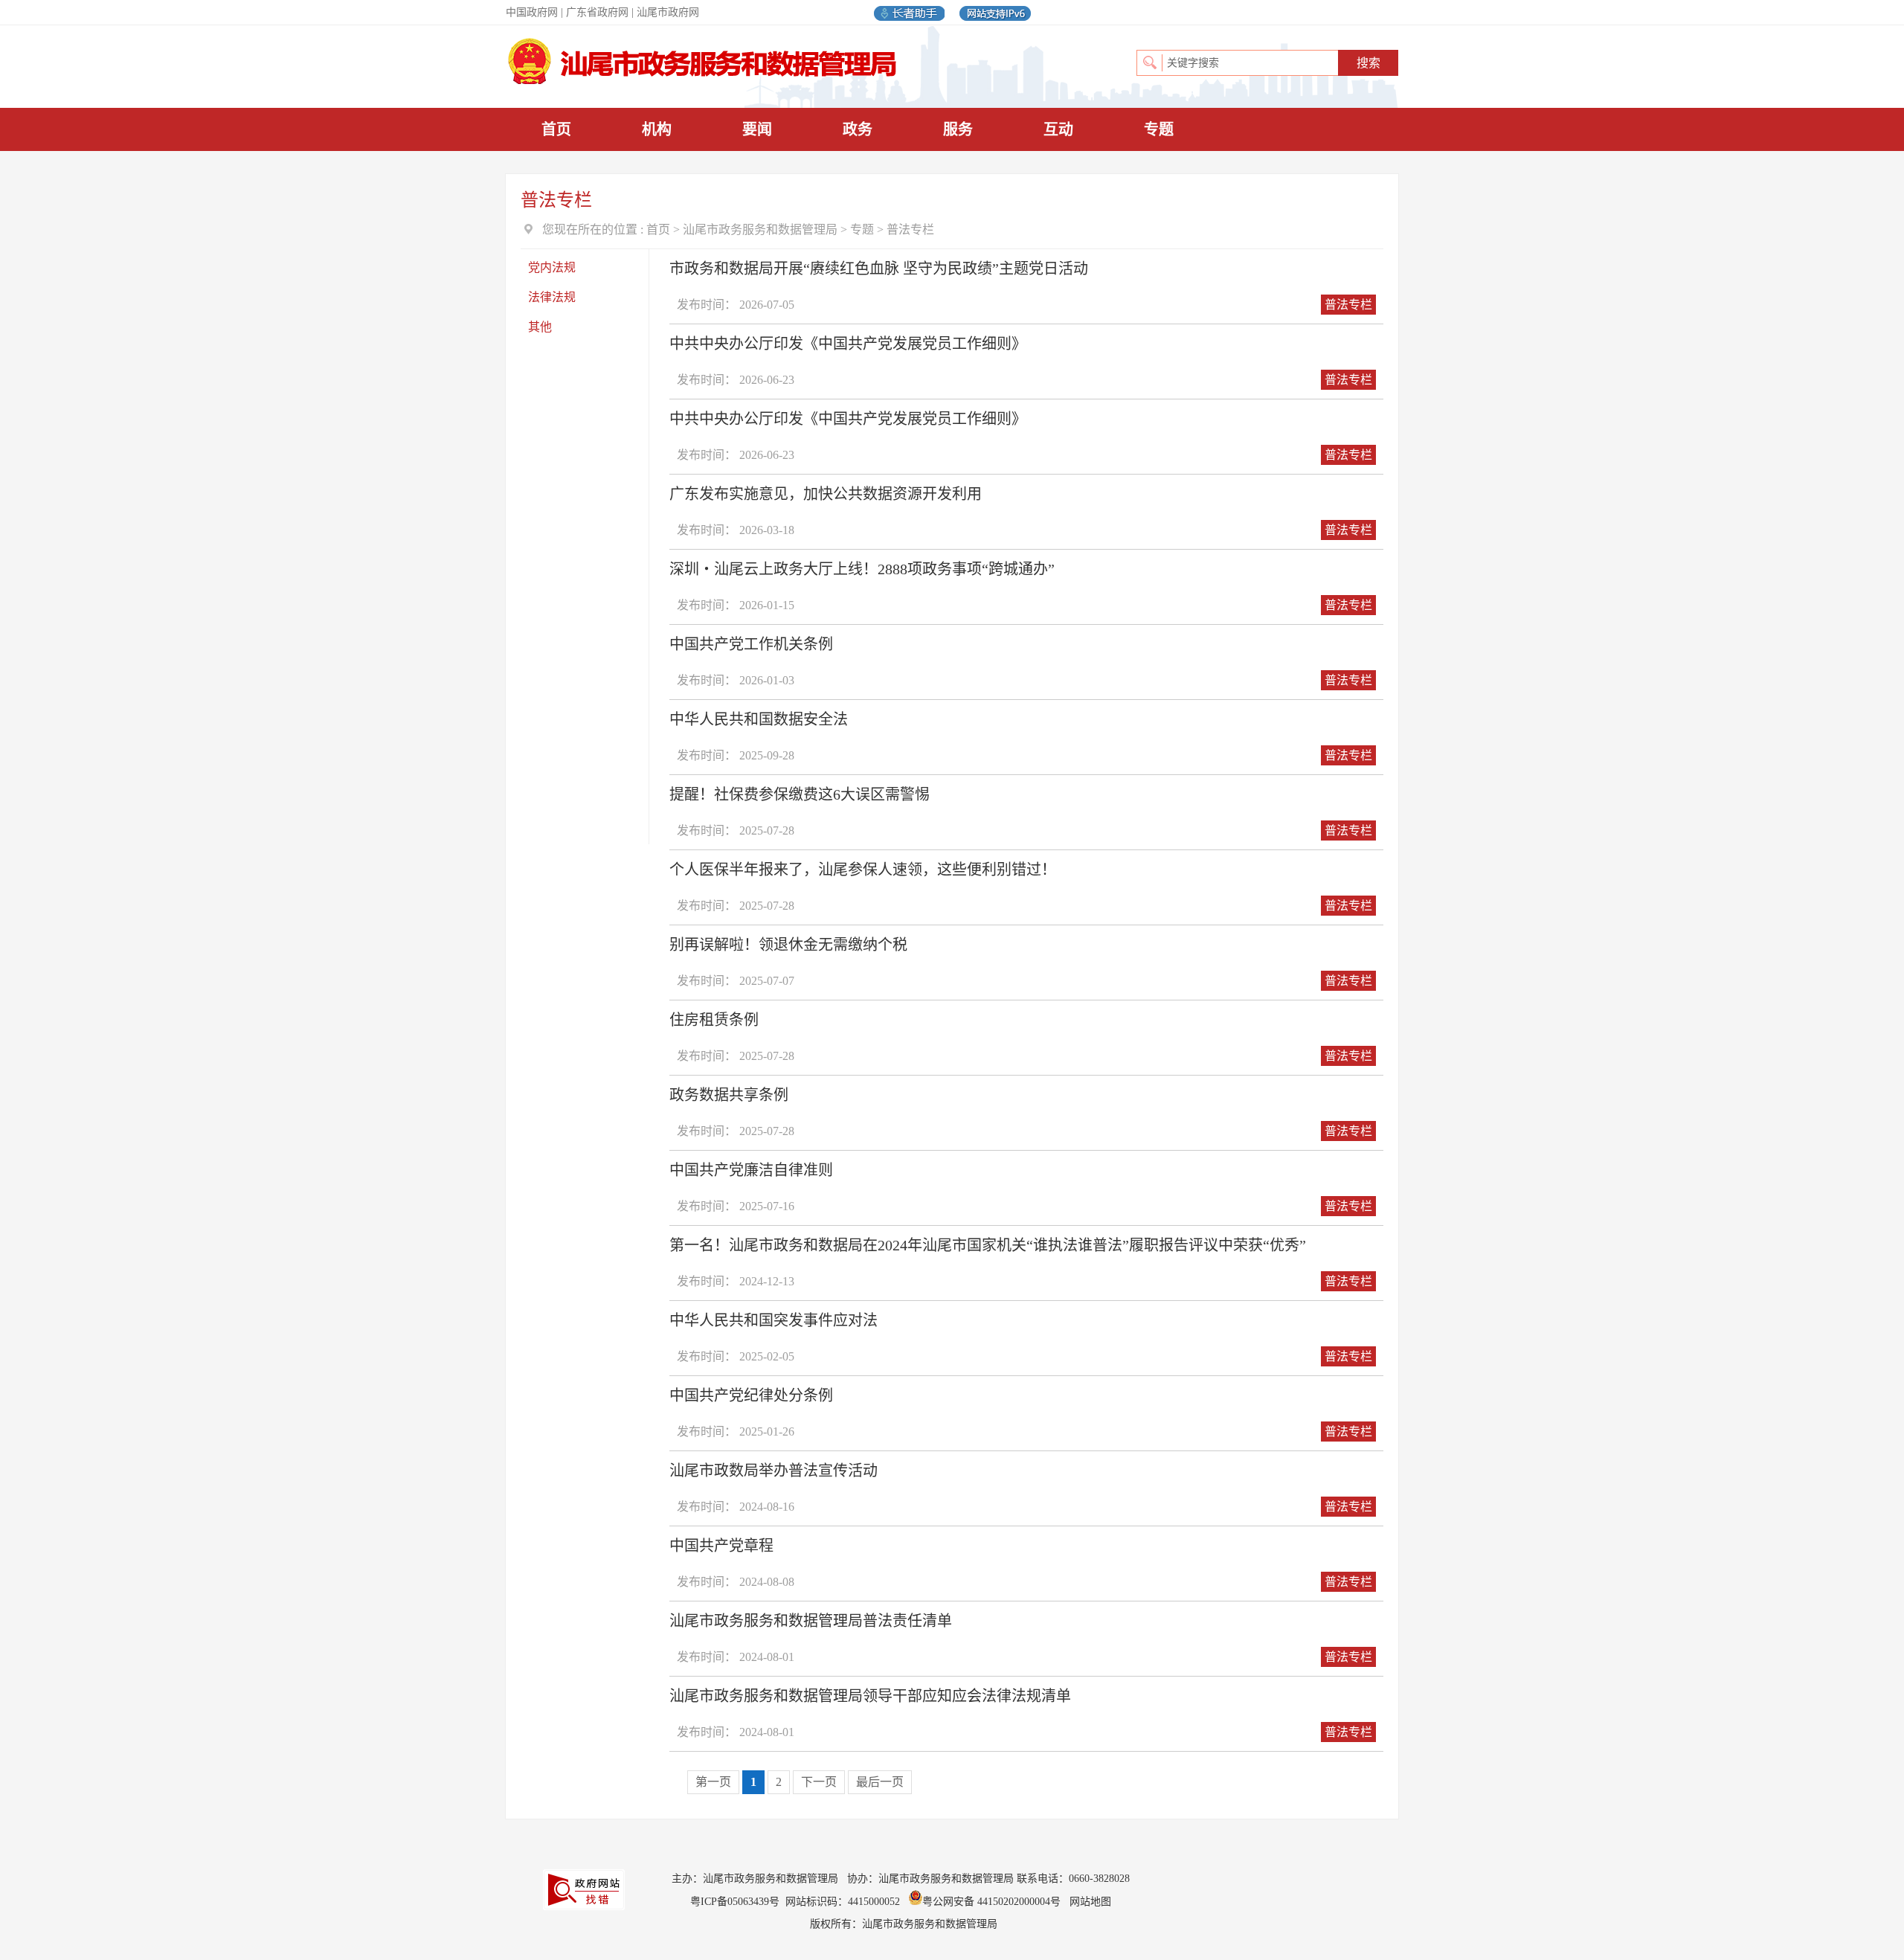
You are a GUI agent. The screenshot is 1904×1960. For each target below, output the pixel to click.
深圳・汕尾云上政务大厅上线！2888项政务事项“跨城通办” (862, 569)
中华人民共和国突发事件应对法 (773, 1320)
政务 (858, 129)
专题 (1159, 129)
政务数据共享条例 (729, 1095)
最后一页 (880, 1782)
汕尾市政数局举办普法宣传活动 (773, 1471)
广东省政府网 (597, 12)
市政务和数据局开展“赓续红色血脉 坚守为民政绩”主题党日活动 (879, 269)
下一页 (819, 1782)
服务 (958, 129)
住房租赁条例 (714, 1020)
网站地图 (1090, 1902)
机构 (657, 129)
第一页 (713, 1782)
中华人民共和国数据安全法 (759, 719)
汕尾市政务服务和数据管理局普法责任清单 (811, 1621)
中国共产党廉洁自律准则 (751, 1170)
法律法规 (552, 297)
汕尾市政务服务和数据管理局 (760, 229)
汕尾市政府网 (668, 12)
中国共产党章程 (721, 1546)
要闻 (757, 129)
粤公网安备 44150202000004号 (993, 1902)
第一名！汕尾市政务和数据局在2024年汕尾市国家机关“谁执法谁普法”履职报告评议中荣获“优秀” (988, 1245)
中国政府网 (532, 12)
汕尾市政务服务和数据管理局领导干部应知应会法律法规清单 (870, 1696)
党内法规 (552, 267)
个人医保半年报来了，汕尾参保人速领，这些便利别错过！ (863, 870)
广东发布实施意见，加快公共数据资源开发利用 (826, 494)
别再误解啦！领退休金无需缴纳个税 (788, 945)
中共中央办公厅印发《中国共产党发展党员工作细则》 (848, 344)
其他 (540, 327)
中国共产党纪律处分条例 (751, 1395)
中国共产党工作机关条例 (751, 644)
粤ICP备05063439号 (735, 1902)
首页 (556, 129)
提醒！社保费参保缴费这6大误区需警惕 (800, 794)
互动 (1058, 129)
